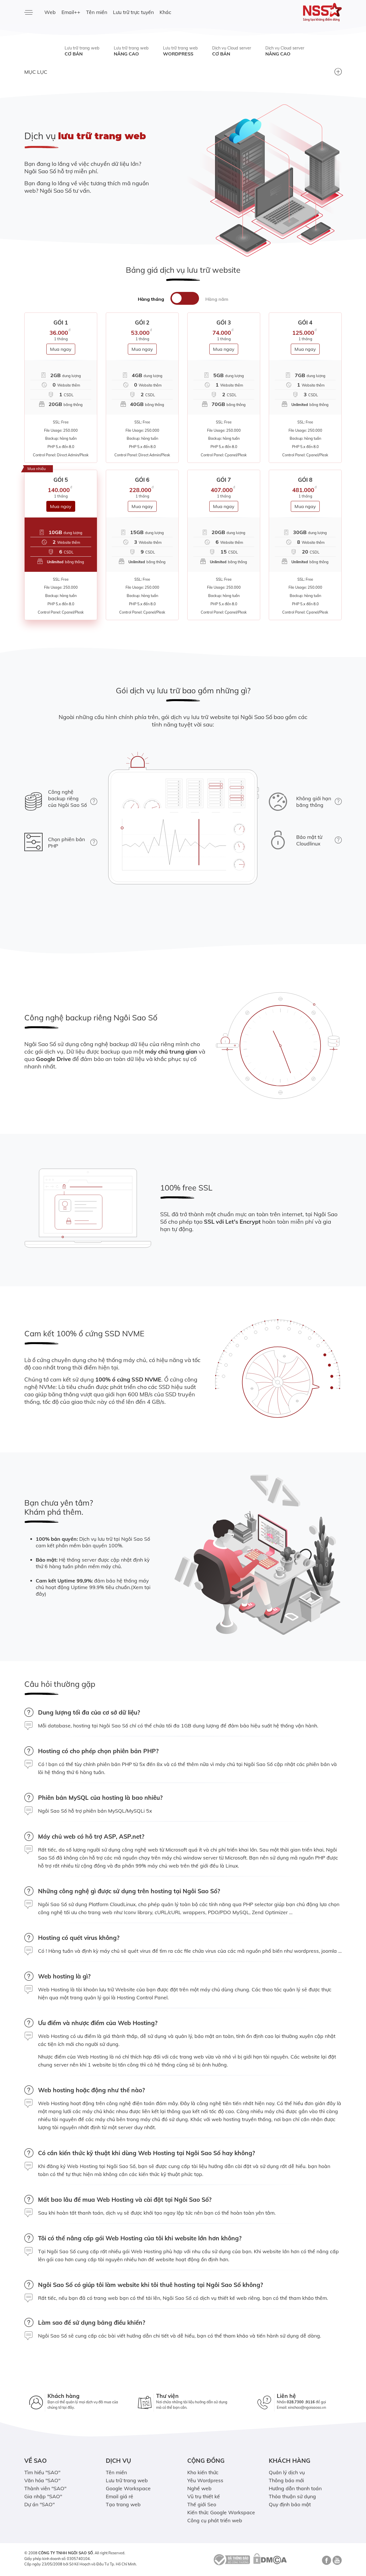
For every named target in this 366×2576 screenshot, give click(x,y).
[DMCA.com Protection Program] (270, 2559)
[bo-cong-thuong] (231, 2559)
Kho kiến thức (203, 2472)
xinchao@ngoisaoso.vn (307, 2407)
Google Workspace (128, 2488)
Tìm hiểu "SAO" (42, 2472)
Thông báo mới (286, 2480)
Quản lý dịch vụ (287, 2472)
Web (50, 12)
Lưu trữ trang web (82, 51)
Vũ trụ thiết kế (204, 2496)
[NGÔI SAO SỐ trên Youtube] (336, 2562)
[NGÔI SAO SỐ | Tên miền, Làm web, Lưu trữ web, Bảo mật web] (305, 12)
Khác (165, 12)
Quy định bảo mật (290, 2504)
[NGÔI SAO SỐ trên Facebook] (326, 2562)
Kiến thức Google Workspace (221, 2512)
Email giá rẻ (120, 2496)
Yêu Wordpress (205, 2480)
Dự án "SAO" (39, 2504)
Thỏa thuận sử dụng (292, 2496)
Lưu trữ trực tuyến (133, 12)
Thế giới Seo (202, 2504)
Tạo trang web (123, 2504)
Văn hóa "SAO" (42, 2480)
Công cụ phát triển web (215, 2520)
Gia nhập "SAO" (43, 2496)
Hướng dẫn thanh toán (295, 2488)
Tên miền (97, 12)
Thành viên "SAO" (45, 2488)
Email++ (71, 12)
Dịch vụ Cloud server (232, 51)
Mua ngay (61, 349)
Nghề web (199, 2488)
